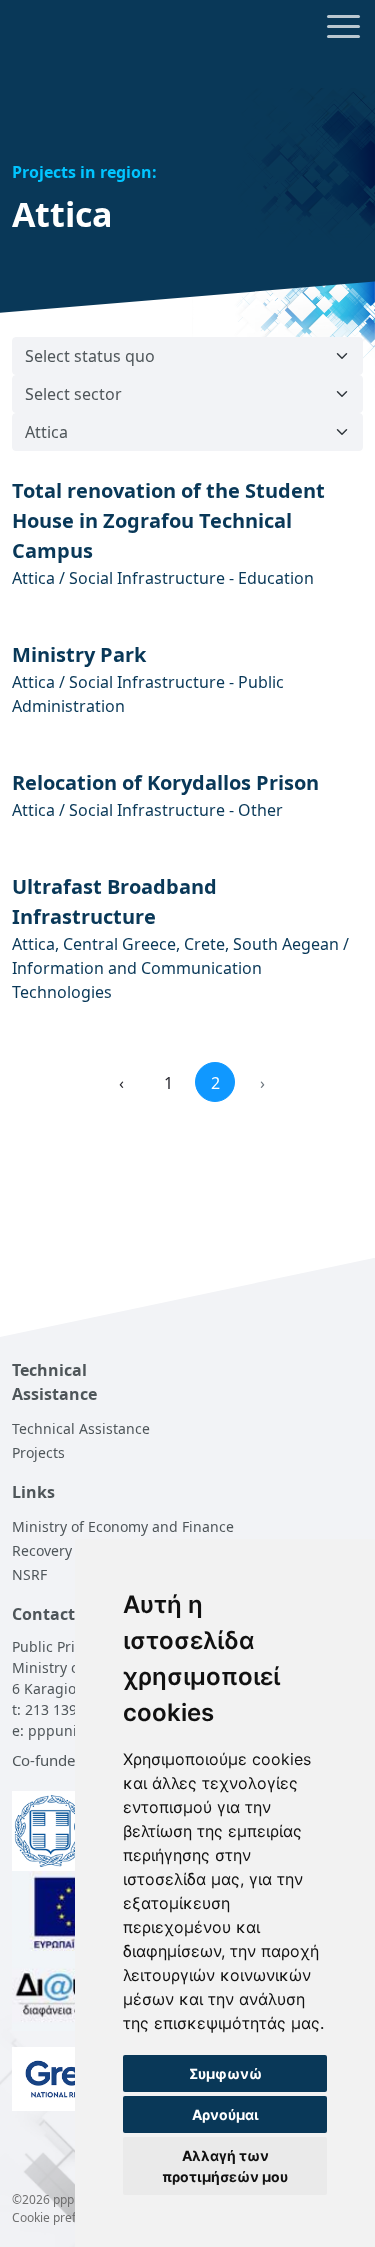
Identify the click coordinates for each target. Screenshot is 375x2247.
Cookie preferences (66, 2217)
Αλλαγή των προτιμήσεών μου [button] (225, 2166)
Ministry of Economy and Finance (123, 1526)
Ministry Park (79, 654)
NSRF (29, 1574)
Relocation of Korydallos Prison (165, 782)
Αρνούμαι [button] (225, 2114)
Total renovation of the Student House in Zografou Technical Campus (168, 520)
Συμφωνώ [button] (225, 2073)
